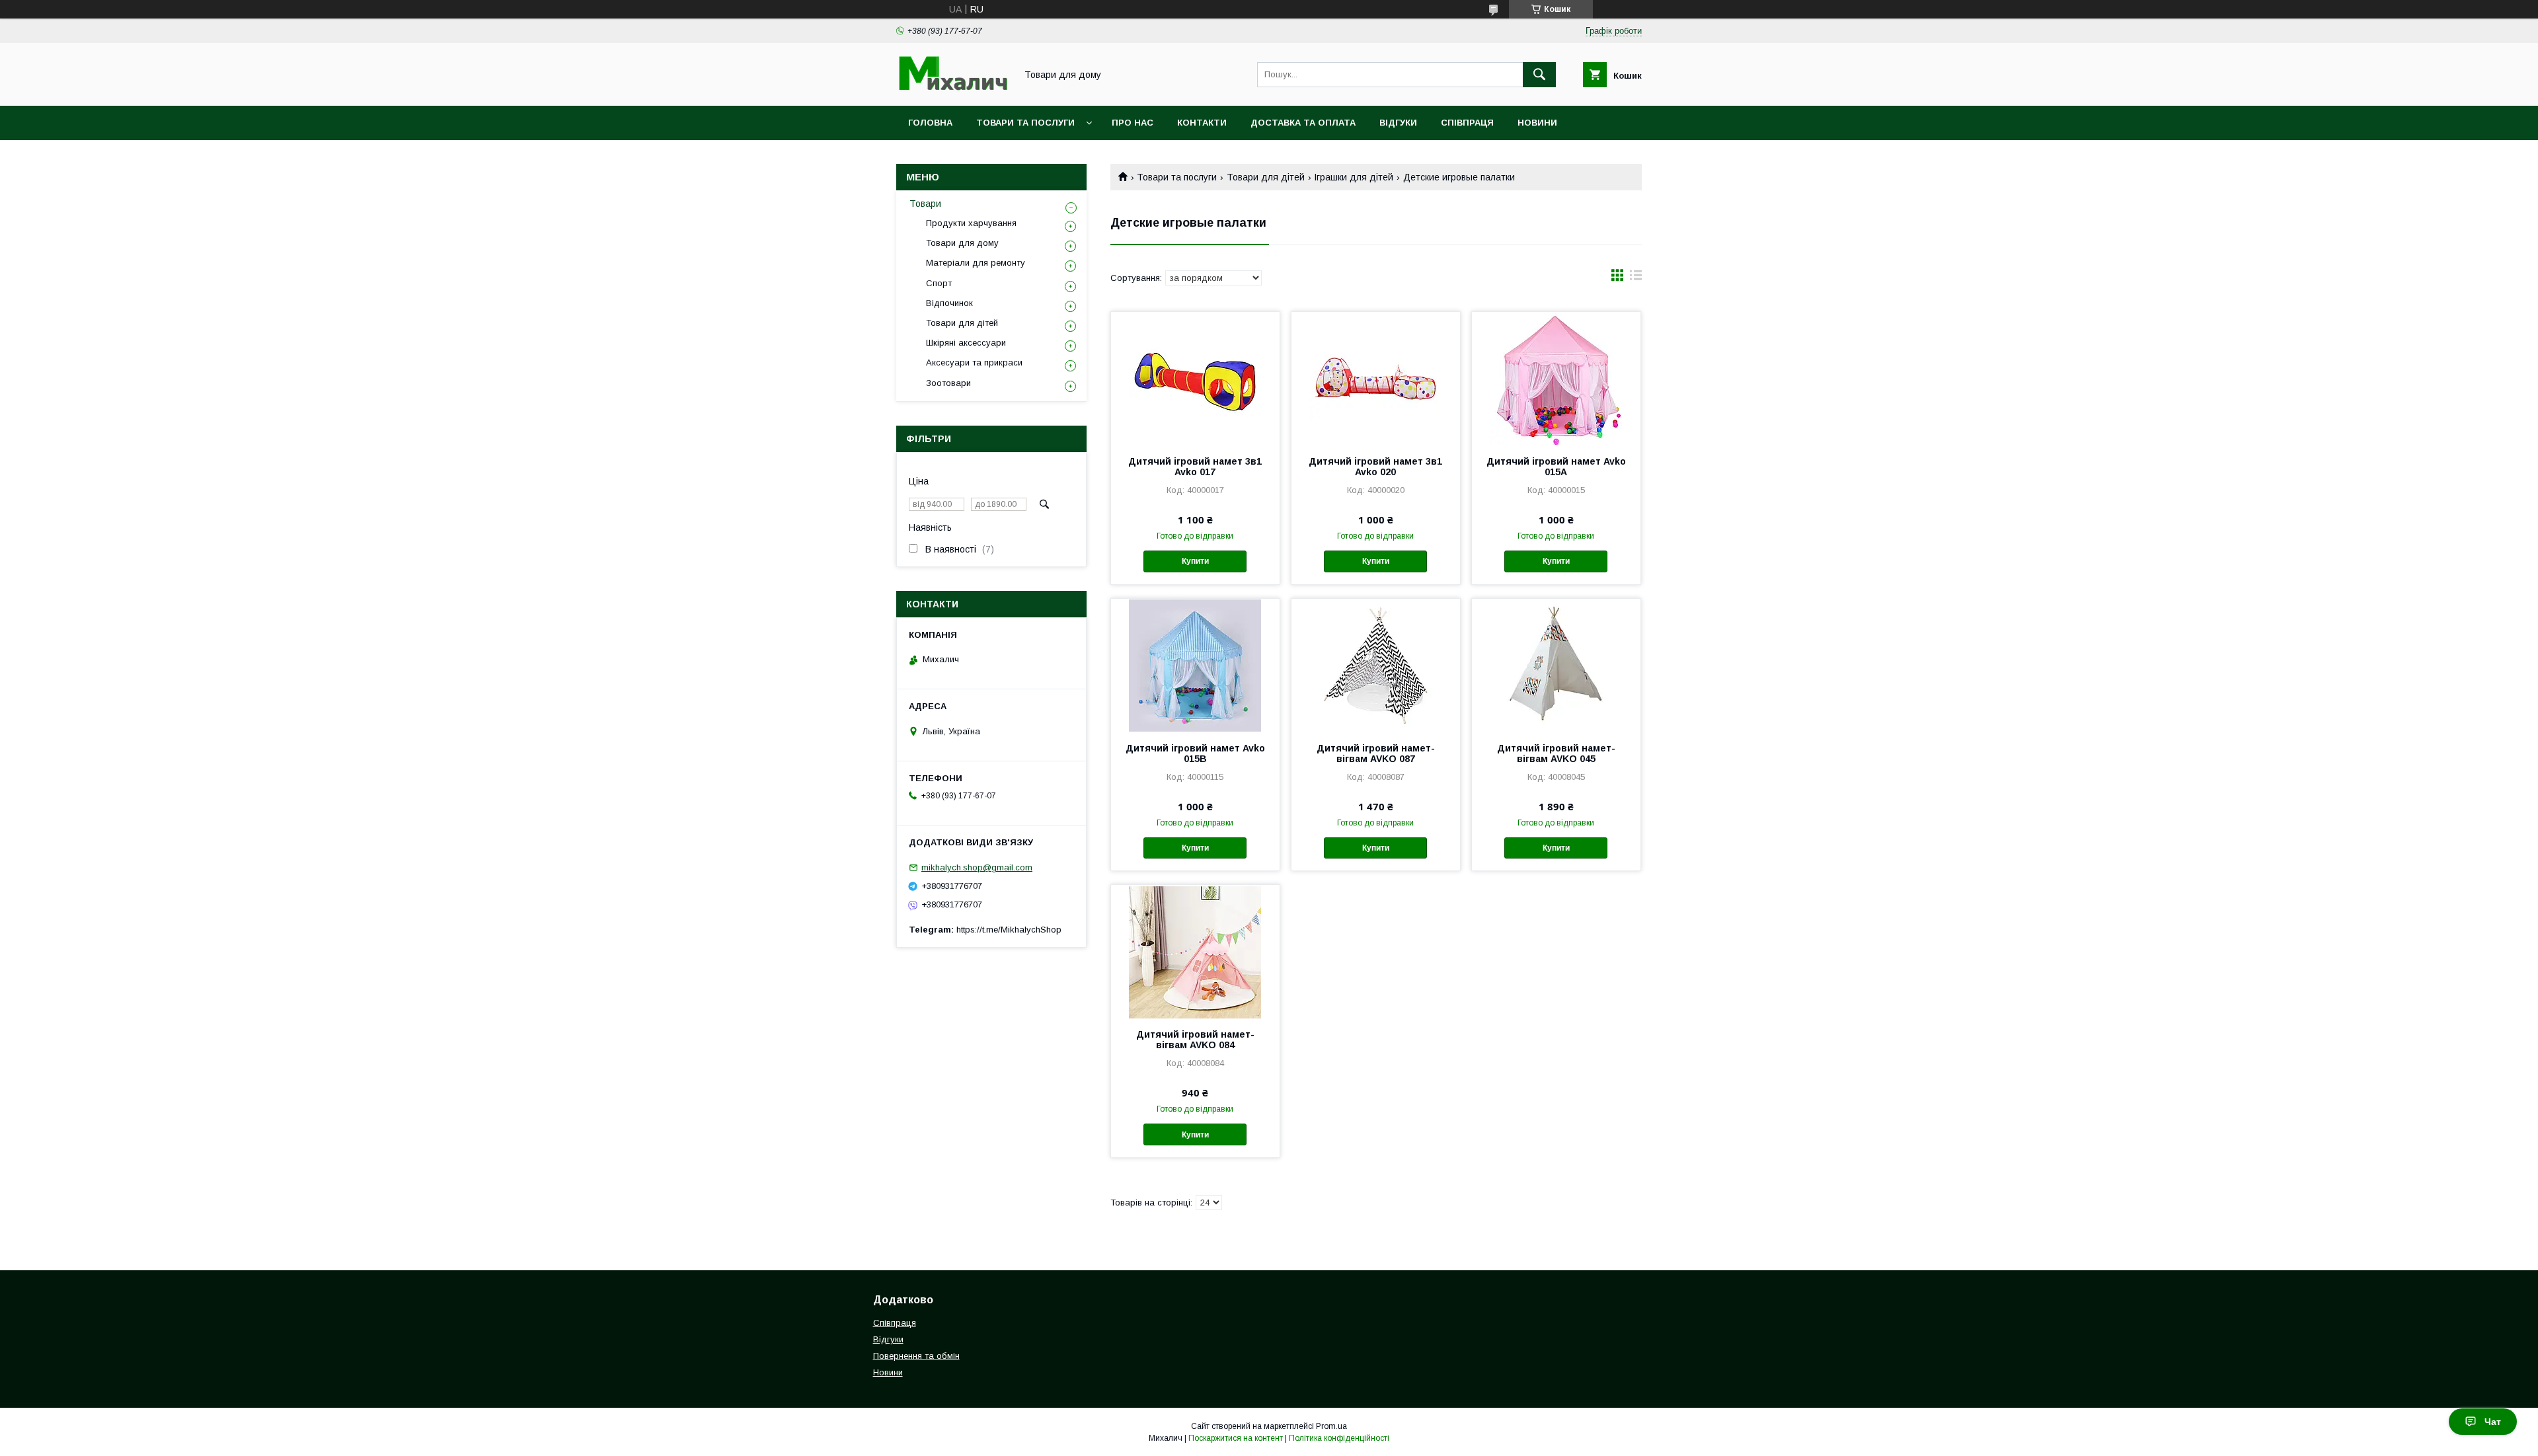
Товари (925, 204)
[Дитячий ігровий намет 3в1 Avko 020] (1376, 378)
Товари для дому (962, 243)
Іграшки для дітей (1354, 177)
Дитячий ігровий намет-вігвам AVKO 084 (1195, 1040)
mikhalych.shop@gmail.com (977, 867)
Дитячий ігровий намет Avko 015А (1556, 467)
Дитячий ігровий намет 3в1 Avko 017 (1195, 467)
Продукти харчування (971, 223)
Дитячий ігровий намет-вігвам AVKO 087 (1376, 753)
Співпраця (1467, 123)
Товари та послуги (1025, 123)
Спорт (939, 283)
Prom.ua (1331, 1426)
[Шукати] (1539, 75)
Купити (1195, 561)
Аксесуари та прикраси (974, 363)
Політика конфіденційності (1339, 1438)
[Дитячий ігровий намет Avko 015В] (1195, 665)
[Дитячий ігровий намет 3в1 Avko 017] (1195, 378)
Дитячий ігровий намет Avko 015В (1195, 753)
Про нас (1133, 123)
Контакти (1202, 123)
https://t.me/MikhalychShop (1009, 930)
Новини (1537, 123)
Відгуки (1398, 123)
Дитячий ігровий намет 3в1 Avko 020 (1375, 467)
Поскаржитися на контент (1236, 1438)
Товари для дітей (1266, 177)
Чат (2493, 1422)
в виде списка (1636, 278)
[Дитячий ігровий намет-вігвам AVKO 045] (1556, 665)
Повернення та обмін (916, 1356)
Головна (930, 123)
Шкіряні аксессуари (966, 343)
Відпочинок (949, 303)
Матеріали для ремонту (976, 263)
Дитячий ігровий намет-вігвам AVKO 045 (1556, 753)
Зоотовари (948, 383)
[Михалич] (952, 89)
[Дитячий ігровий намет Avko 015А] (1556, 378)
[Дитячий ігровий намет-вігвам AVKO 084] (1195, 951)
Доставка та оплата (1303, 123)
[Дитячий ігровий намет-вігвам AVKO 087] (1376, 665)
